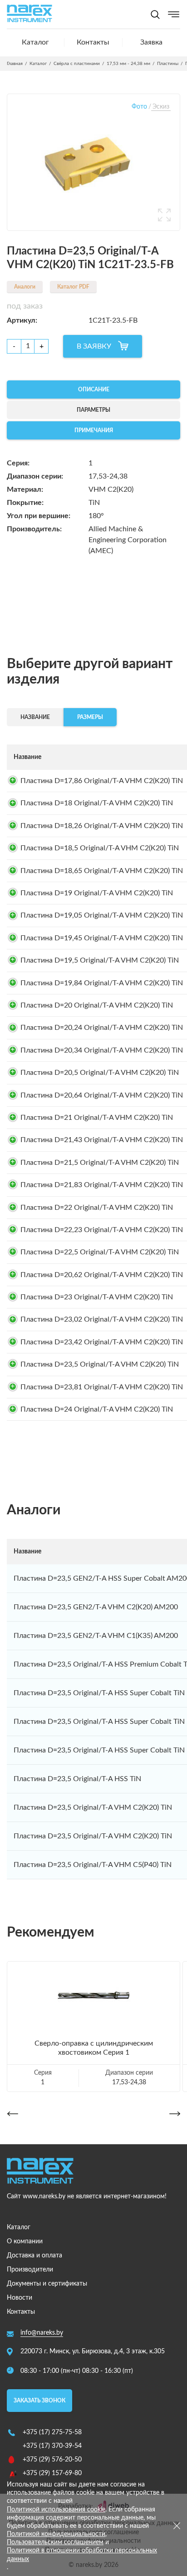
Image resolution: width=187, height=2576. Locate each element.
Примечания (94, 430)
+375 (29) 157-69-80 (52, 2473)
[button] (12, 2114)
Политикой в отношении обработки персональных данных (82, 2555)
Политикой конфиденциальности (56, 2534)
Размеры (90, 717)
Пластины (168, 64)
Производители (30, 2270)
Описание (94, 389)
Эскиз (161, 107)
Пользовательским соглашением (55, 2542)
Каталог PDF (73, 287)
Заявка (151, 42)
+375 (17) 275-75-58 (52, 2432)
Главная (15, 64)
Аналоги (25, 287)
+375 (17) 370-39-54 (52, 2446)
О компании (25, 2242)
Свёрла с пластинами (77, 64)
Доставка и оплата (34, 2256)
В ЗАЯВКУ (94, 346)
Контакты (93, 42)
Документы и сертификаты (47, 2284)
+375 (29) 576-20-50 (52, 2460)
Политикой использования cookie (56, 2510)
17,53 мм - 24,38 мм (128, 64)
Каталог (35, 42)
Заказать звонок (39, 2401)
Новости (20, 2298)
